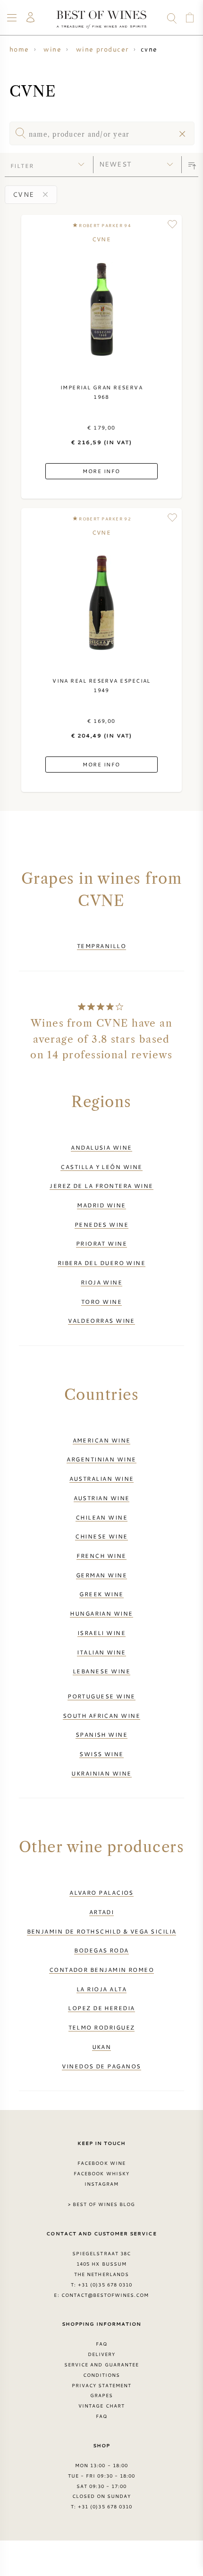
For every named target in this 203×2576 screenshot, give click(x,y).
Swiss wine (101, 1754)
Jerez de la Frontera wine (101, 1186)
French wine (101, 1556)
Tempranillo (101, 946)
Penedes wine (101, 1224)
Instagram (101, 2184)
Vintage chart (101, 2406)
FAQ (101, 2344)
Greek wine (101, 1594)
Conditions (101, 2375)
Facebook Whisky (101, 2173)
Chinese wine (101, 1536)
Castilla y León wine (101, 1167)
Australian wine (102, 1478)
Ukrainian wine (101, 1773)
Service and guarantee (101, 2365)
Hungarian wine (101, 1613)
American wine (102, 1440)
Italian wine (101, 1652)
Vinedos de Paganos (101, 2066)
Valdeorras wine (101, 1320)
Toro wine (101, 1301)
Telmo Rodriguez (102, 2027)
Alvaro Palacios (101, 1892)
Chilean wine (101, 1517)
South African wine (101, 1715)
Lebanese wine (101, 1671)
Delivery (101, 2354)
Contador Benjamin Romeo (102, 1969)
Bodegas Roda (101, 1950)
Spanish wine (101, 1734)
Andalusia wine (101, 1147)
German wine (101, 1575)
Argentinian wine (101, 1459)
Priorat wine (101, 1243)
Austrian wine (102, 1498)
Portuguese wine (101, 1696)
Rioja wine (102, 1282)
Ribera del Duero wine (102, 1263)
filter (22, 166)
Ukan (102, 2047)
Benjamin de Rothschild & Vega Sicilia (102, 1931)
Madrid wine (101, 1205)
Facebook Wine (101, 2163)
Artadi (102, 1912)
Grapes (101, 2395)
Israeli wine (101, 1633)
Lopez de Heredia (101, 2008)
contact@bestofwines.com (105, 2295)
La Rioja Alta (101, 1989)
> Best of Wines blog (102, 2204)
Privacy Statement (102, 2385)
